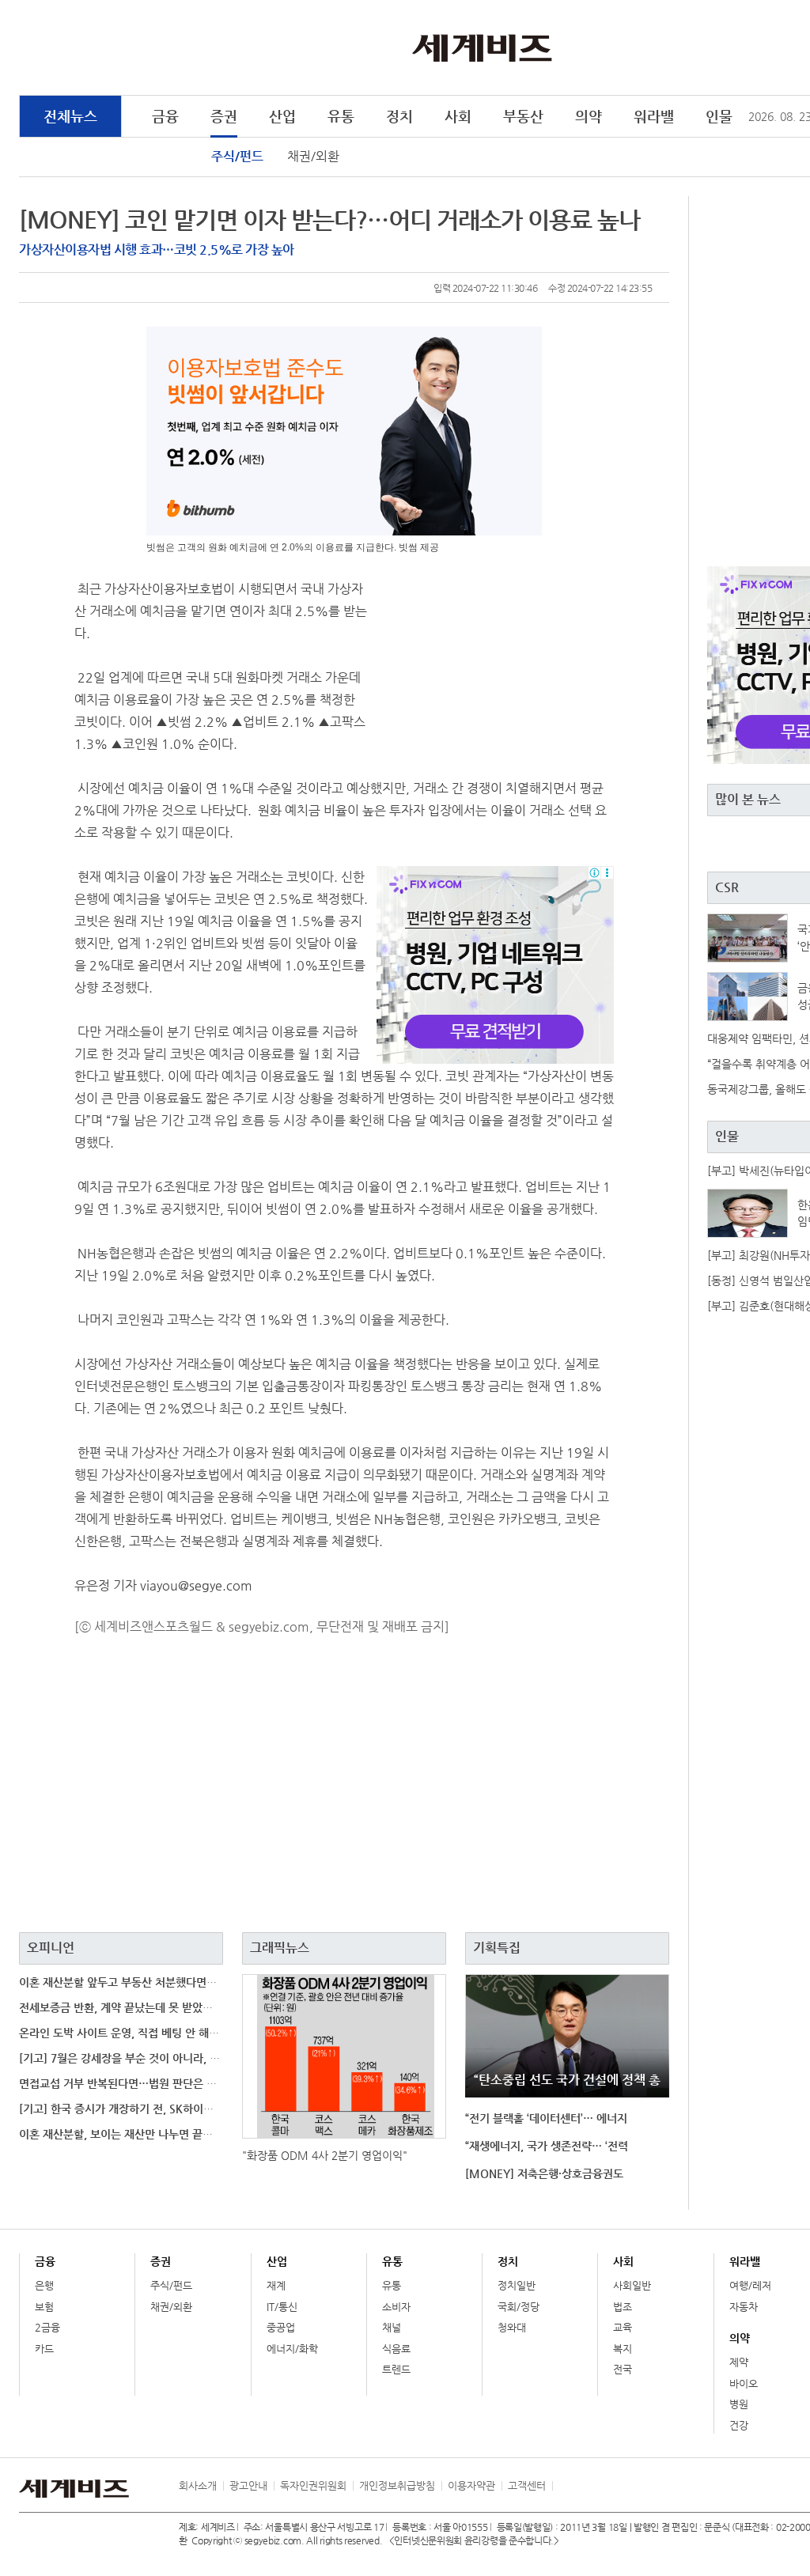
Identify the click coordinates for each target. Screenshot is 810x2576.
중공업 (281, 2327)
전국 (623, 2369)
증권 (224, 116)
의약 (589, 116)
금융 (165, 116)
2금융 (47, 2327)
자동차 (744, 2307)
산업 (282, 116)
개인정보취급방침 (397, 2485)
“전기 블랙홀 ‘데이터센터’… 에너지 (546, 2118)
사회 (458, 116)
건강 (739, 2425)
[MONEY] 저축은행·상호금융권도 (544, 2173)
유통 (341, 116)
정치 (399, 116)
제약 (739, 2362)
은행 (44, 2285)
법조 (623, 2307)
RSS (564, 2486)
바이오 (744, 2383)
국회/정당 (519, 2307)
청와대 (512, 2327)
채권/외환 (313, 156)
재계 (276, 2285)
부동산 (523, 116)
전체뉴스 (70, 116)
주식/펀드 (237, 156)
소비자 (396, 2307)
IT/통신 (282, 2307)
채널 (392, 2327)
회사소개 (198, 2485)
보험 (44, 2307)
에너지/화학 (292, 2349)
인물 (719, 116)
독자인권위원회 (313, 2485)
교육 (623, 2327)
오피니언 (51, 1948)
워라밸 (654, 116)
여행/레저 (750, 2285)
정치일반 (517, 2285)
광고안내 (248, 2485)
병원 (739, 2404)
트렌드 (396, 2369)
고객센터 (527, 2485)
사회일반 (632, 2285)
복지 (623, 2349)
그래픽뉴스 (280, 1948)
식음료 (396, 2349)
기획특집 (497, 1948)
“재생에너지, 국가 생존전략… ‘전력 (547, 2146)
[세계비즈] (482, 47)
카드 (44, 2349)
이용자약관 (471, 2485)
